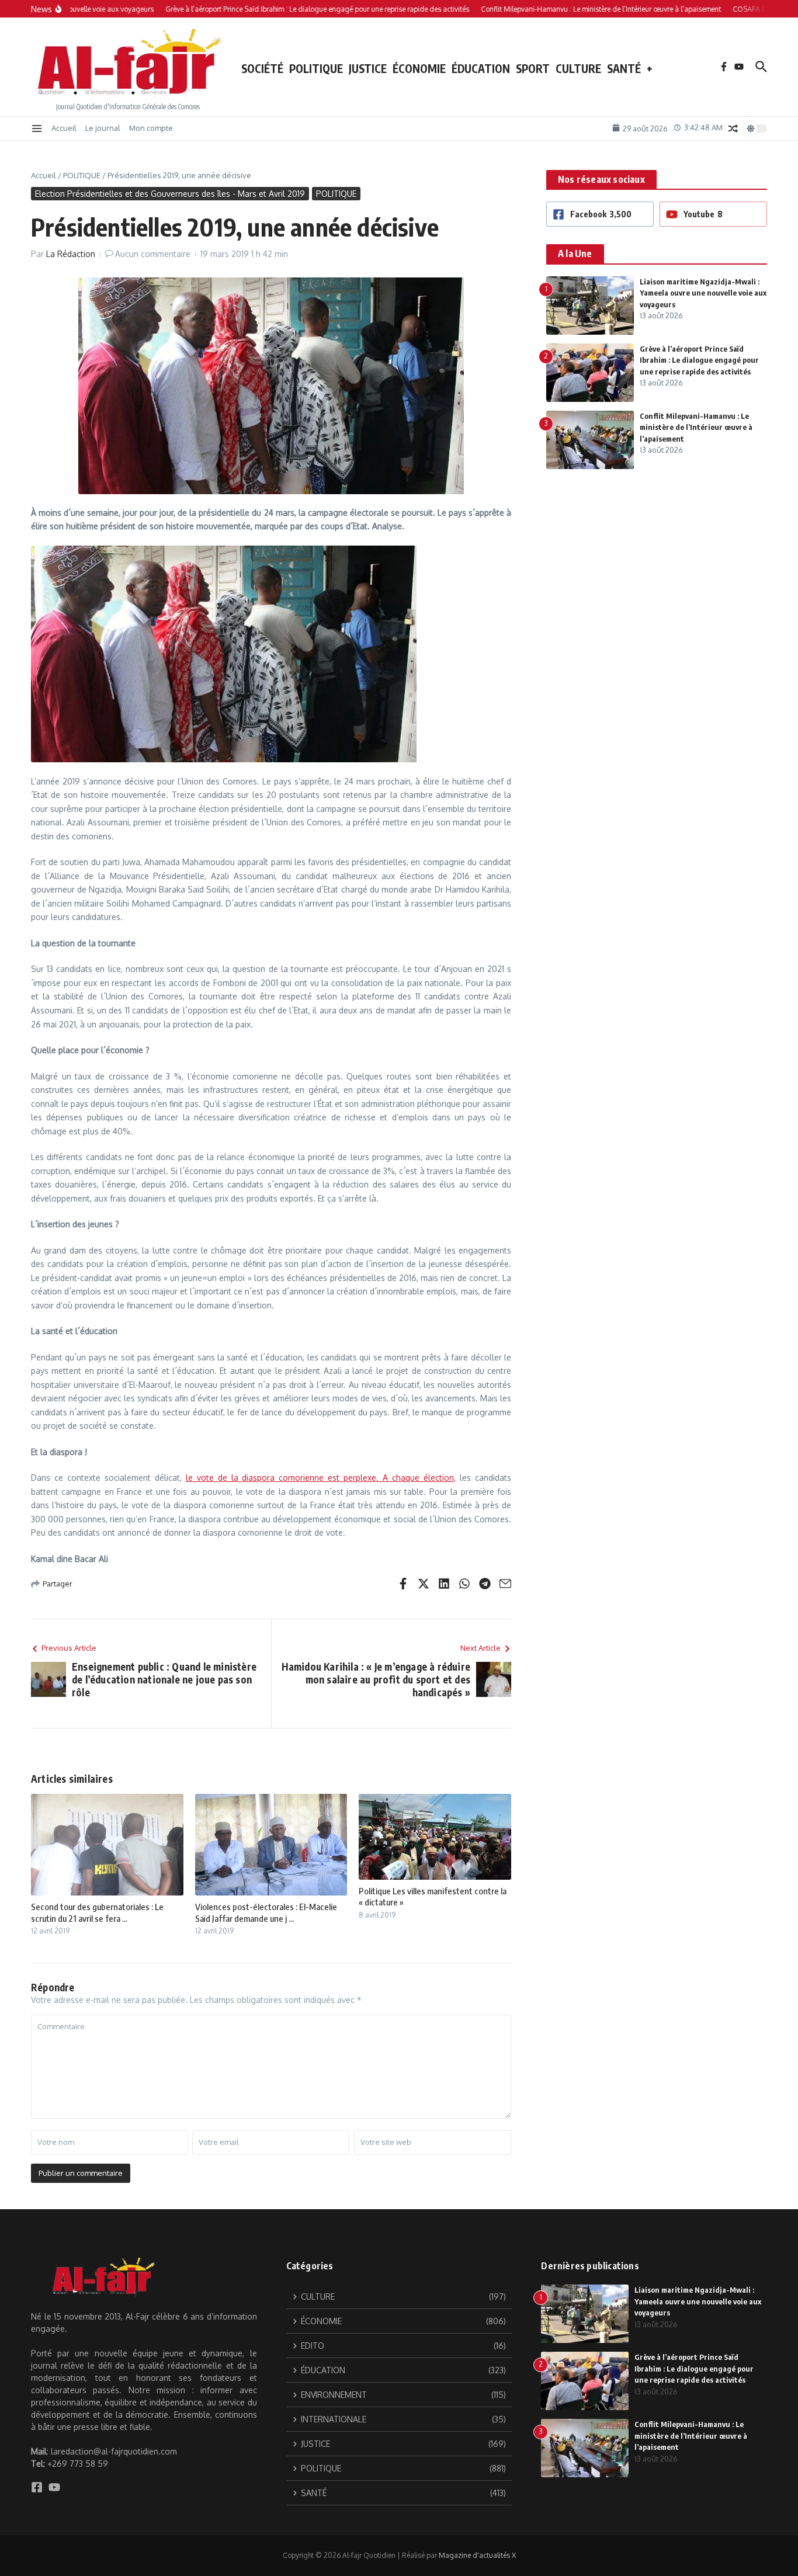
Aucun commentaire (153, 254)
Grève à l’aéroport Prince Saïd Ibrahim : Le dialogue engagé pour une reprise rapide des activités (699, 360)
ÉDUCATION (481, 68)
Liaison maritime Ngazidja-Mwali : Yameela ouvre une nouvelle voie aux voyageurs (703, 293)
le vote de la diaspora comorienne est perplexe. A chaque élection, (321, 1478)
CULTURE (578, 68)
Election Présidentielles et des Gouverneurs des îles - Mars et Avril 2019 (170, 194)
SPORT (533, 68)
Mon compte (151, 128)
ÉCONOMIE (419, 68)
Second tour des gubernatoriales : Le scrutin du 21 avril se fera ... (97, 1912)
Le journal (103, 128)
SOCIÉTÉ (262, 68)
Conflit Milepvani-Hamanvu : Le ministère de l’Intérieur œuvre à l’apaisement (696, 427)
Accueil (64, 128)
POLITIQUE (316, 68)
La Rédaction (71, 254)
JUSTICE (368, 68)
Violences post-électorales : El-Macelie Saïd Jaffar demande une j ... (266, 1912)
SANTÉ (624, 68)
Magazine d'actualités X (477, 2555)
